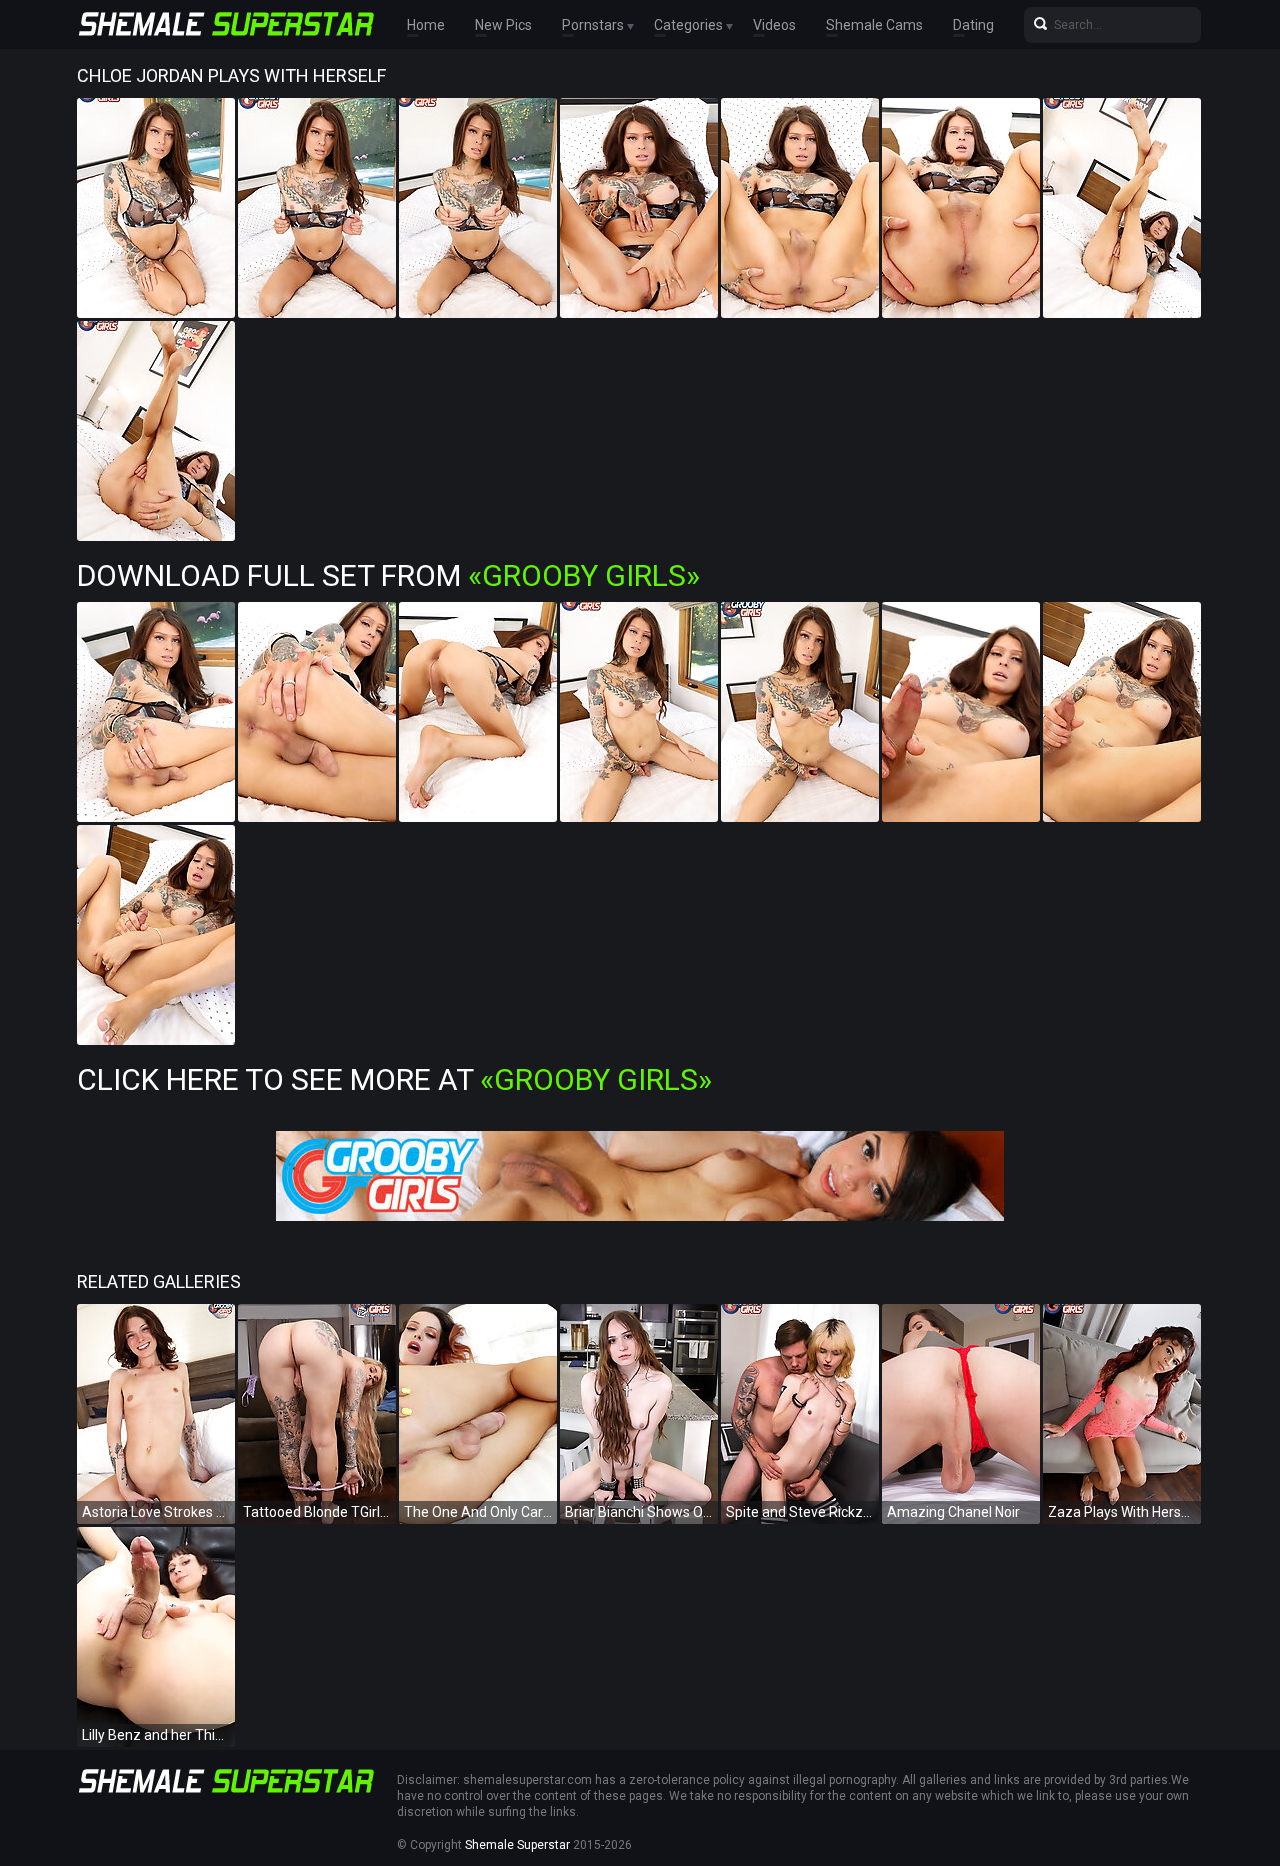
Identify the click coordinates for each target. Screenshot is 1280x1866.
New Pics (503, 25)
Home (426, 25)
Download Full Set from (388, 575)
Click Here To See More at (394, 1079)
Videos (774, 25)
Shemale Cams (874, 25)
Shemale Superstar (517, 1845)
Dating (973, 25)
